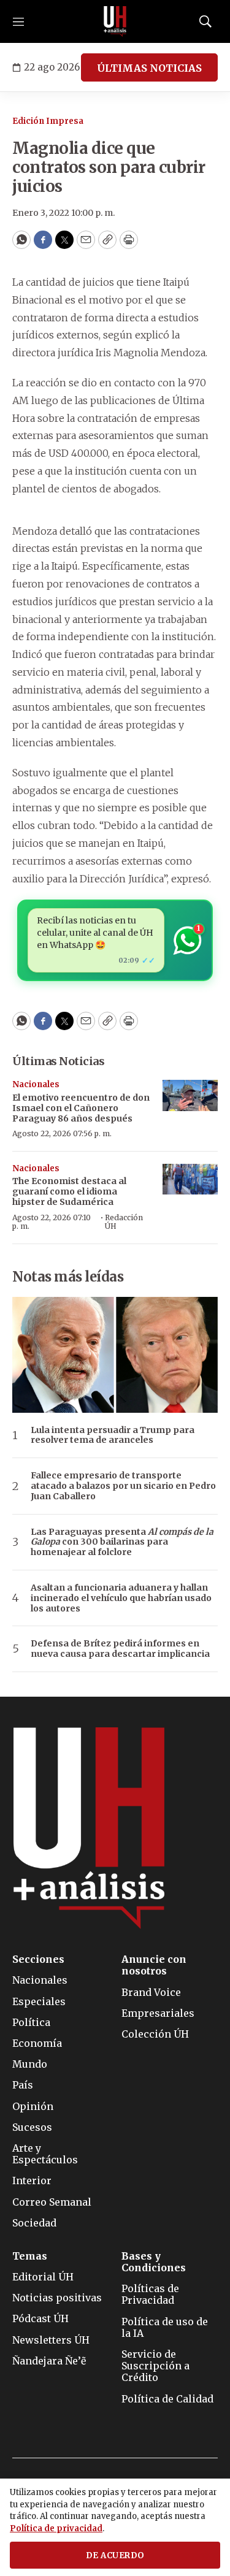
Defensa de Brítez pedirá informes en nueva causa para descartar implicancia (120, 1649)
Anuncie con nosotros (154, 1965)
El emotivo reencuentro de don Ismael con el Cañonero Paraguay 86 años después (81, 1108)
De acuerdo (115, 2555)
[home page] (115, 21)
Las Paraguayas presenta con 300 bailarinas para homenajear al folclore (122, 1542)
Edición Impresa (48, 121)
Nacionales (36, 1084)
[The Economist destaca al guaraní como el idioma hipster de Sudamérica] (190, 1179)
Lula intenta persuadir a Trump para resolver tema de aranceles (113, 1435)
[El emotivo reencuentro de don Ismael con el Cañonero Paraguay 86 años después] (190, 1095)
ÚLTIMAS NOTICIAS (149, 68)
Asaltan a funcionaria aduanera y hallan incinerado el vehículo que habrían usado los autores (121, 1598)
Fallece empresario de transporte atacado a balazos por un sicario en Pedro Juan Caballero (123, 1486)
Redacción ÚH (124, 1222)
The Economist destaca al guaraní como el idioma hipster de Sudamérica (69, 1191)
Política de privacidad (56, 2528)
